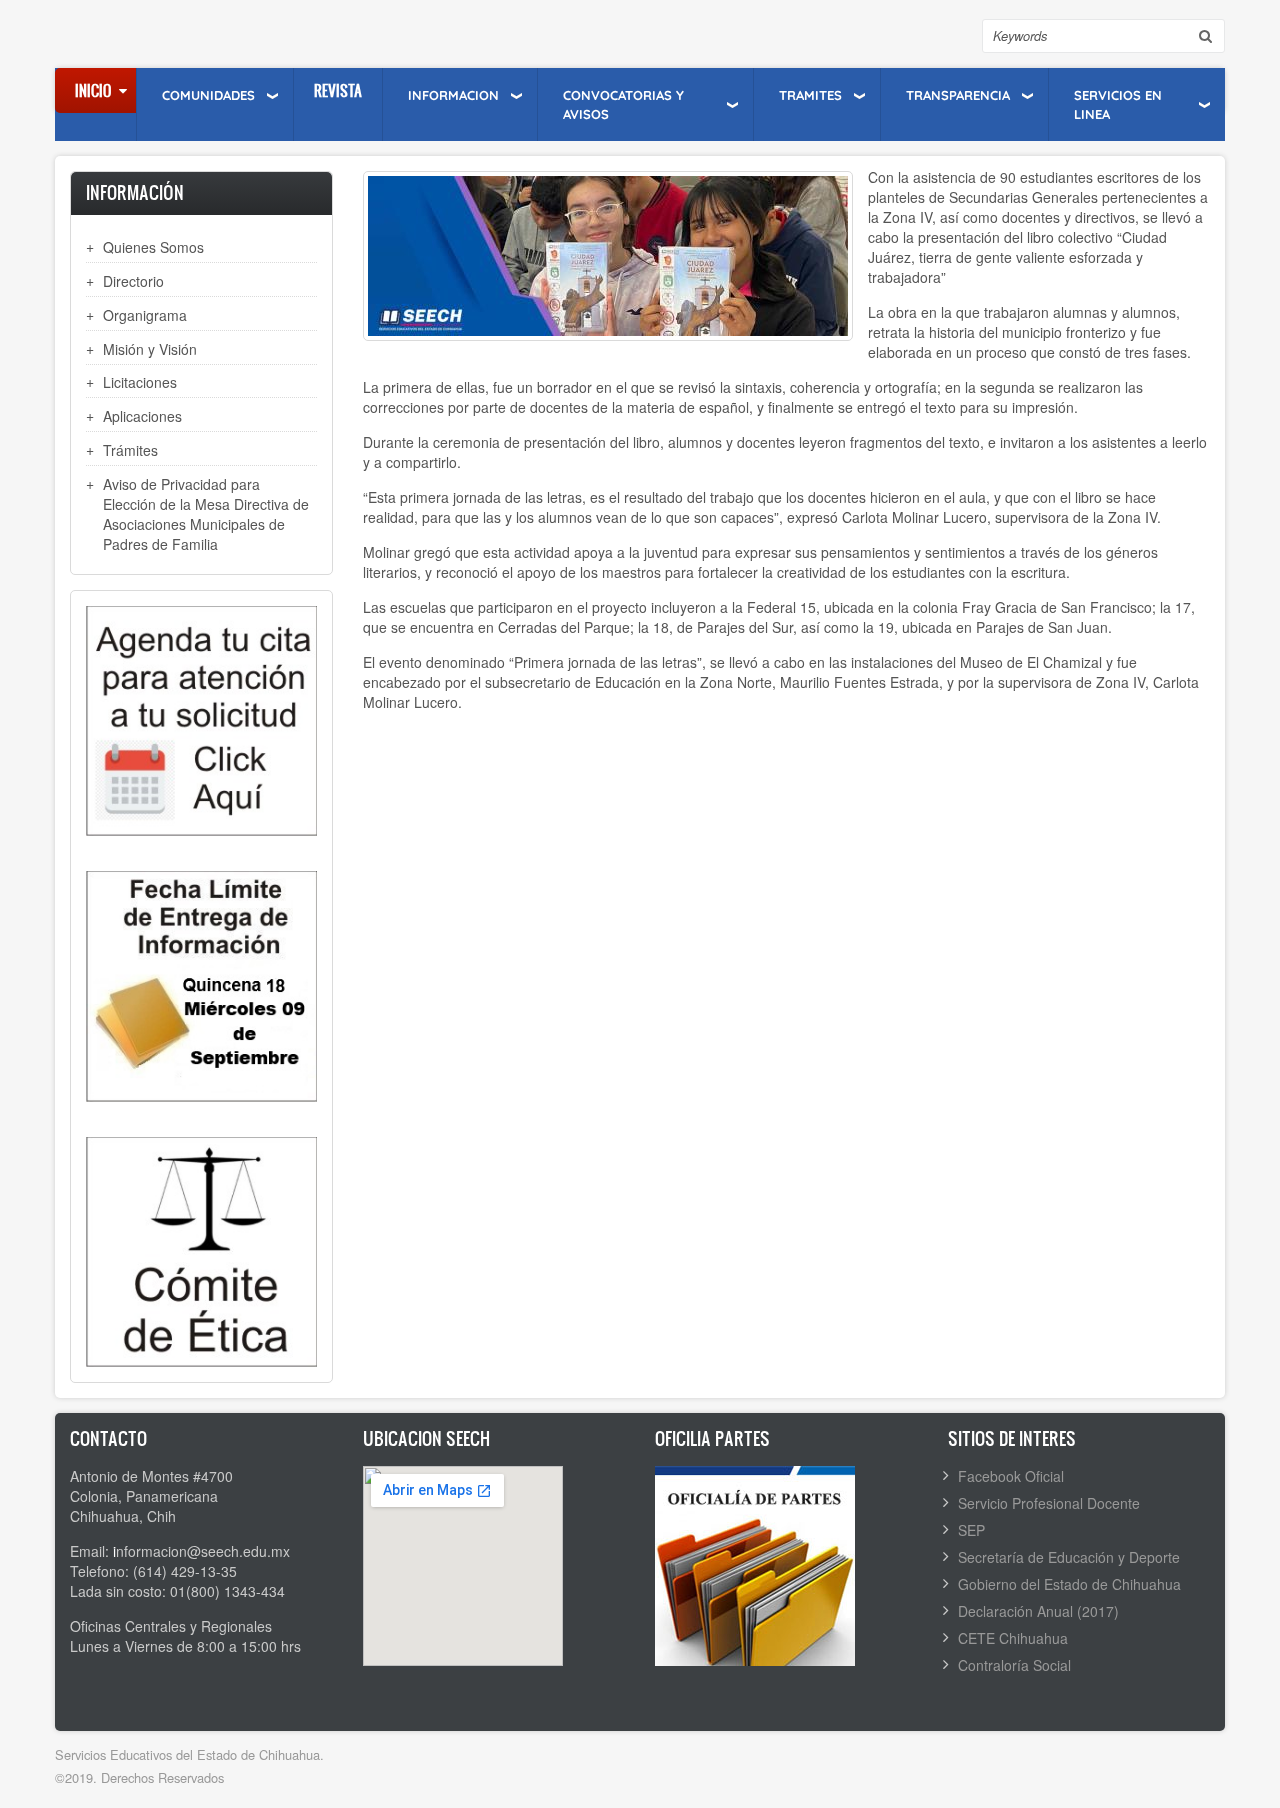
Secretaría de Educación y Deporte (1069, 1557)
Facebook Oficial (1011, 1476)
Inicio (93, 90)
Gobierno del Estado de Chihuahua (1069, 1584)
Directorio (133, 281)
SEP (971, 1530)
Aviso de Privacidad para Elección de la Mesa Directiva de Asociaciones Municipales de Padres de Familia (206, 514)
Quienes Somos (153, 247)
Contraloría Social (1014, 1665)
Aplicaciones (142, 416)
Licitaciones (140, 382)
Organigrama (145, 315)
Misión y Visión (150, 349)
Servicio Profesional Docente (1049, 1503)
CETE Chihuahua (1013, 1638)
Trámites (130, 450)
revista (338, 90)
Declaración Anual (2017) (1038, 1611)
